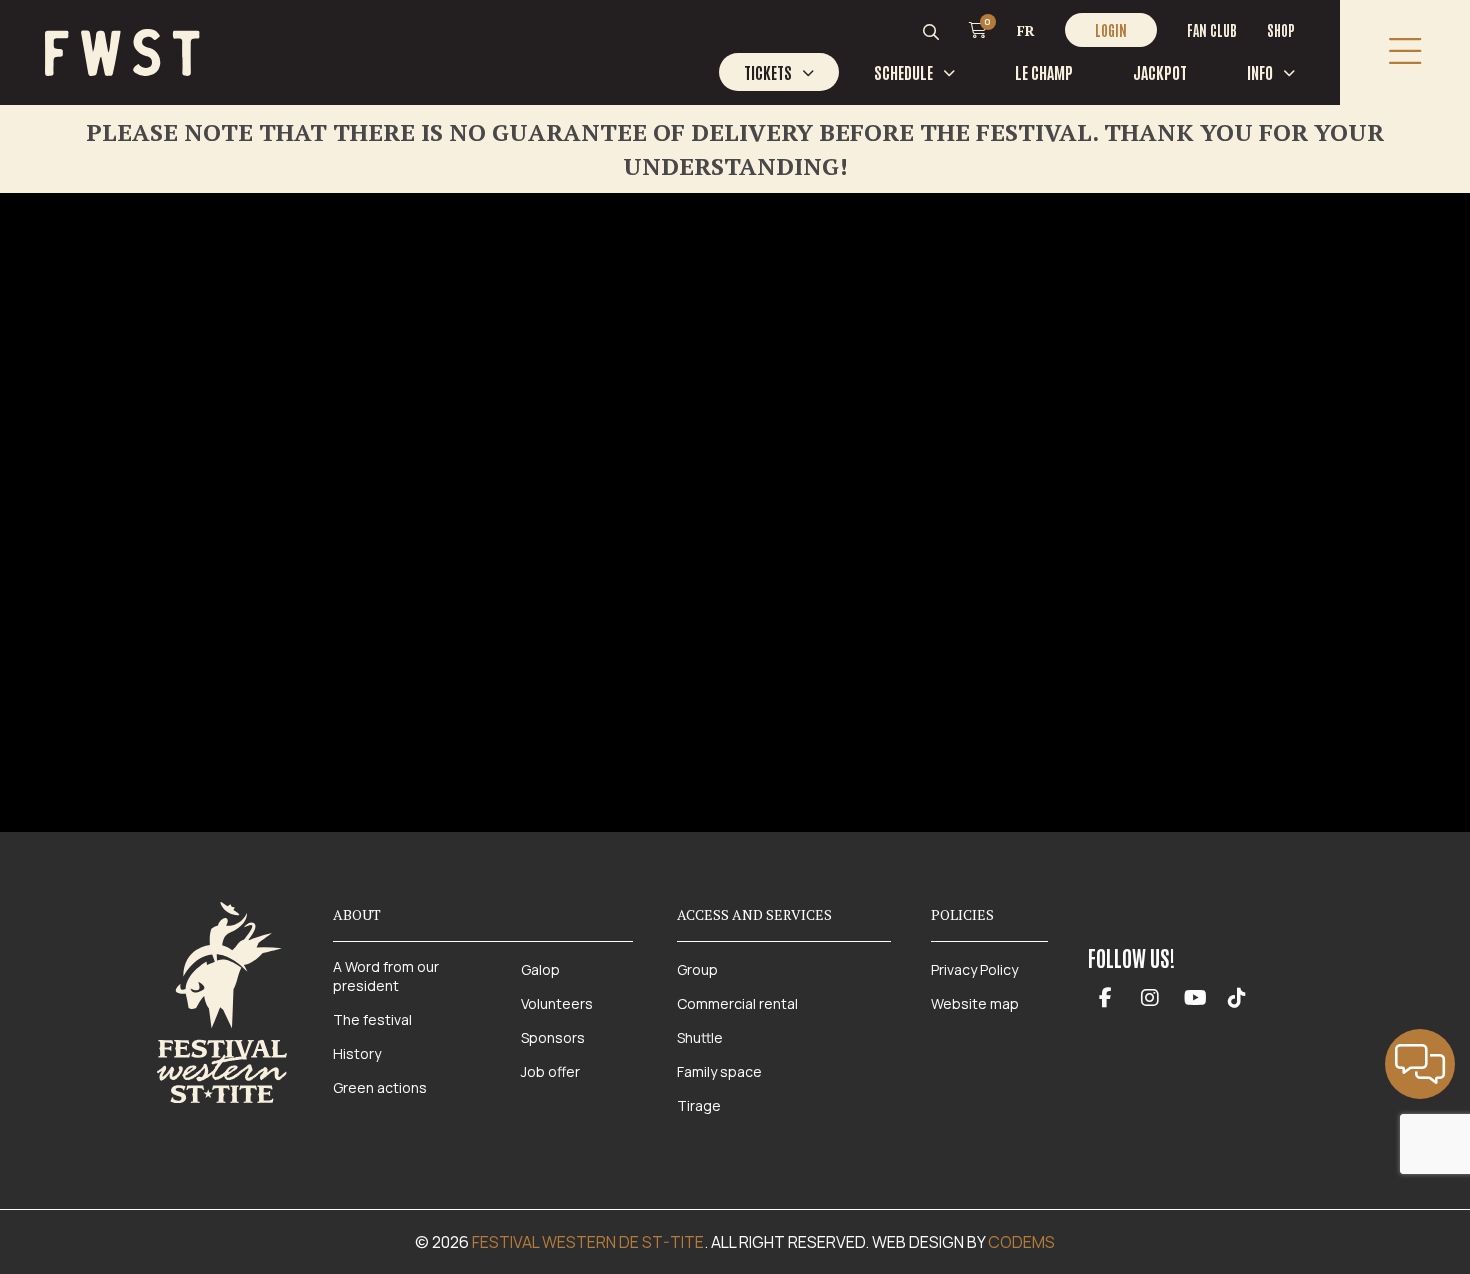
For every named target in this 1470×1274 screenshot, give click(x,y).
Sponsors (553, 1037)
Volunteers (557, 1003)
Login (1111, 30)
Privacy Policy (974, 969)
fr (1026, 30)
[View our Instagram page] (1150, 999)
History (357, 1053)
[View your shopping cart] (978, 29)
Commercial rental (737, 1003)
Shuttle (700, 1037)
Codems (1021, 1242)
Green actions (380, 1087)
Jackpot (1160, 72)
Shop (1281, 30)
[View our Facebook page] (1105, 999)
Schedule (903, 72)
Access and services (754, 914)
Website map (975, 1003)
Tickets (768, 72)
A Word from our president (386, 976)
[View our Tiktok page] (1237, 999)
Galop (540, 969)
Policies (962, 914)
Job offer (550, 1071)
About (357, 914)
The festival (372, 1019)
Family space (719, 1071)
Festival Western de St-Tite (588, 1242)
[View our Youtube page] (1195, 999)
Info (1260, 72)
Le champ (1044, 72)
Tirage (699, 1105)
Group (697, 969)
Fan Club (1212, 30)
